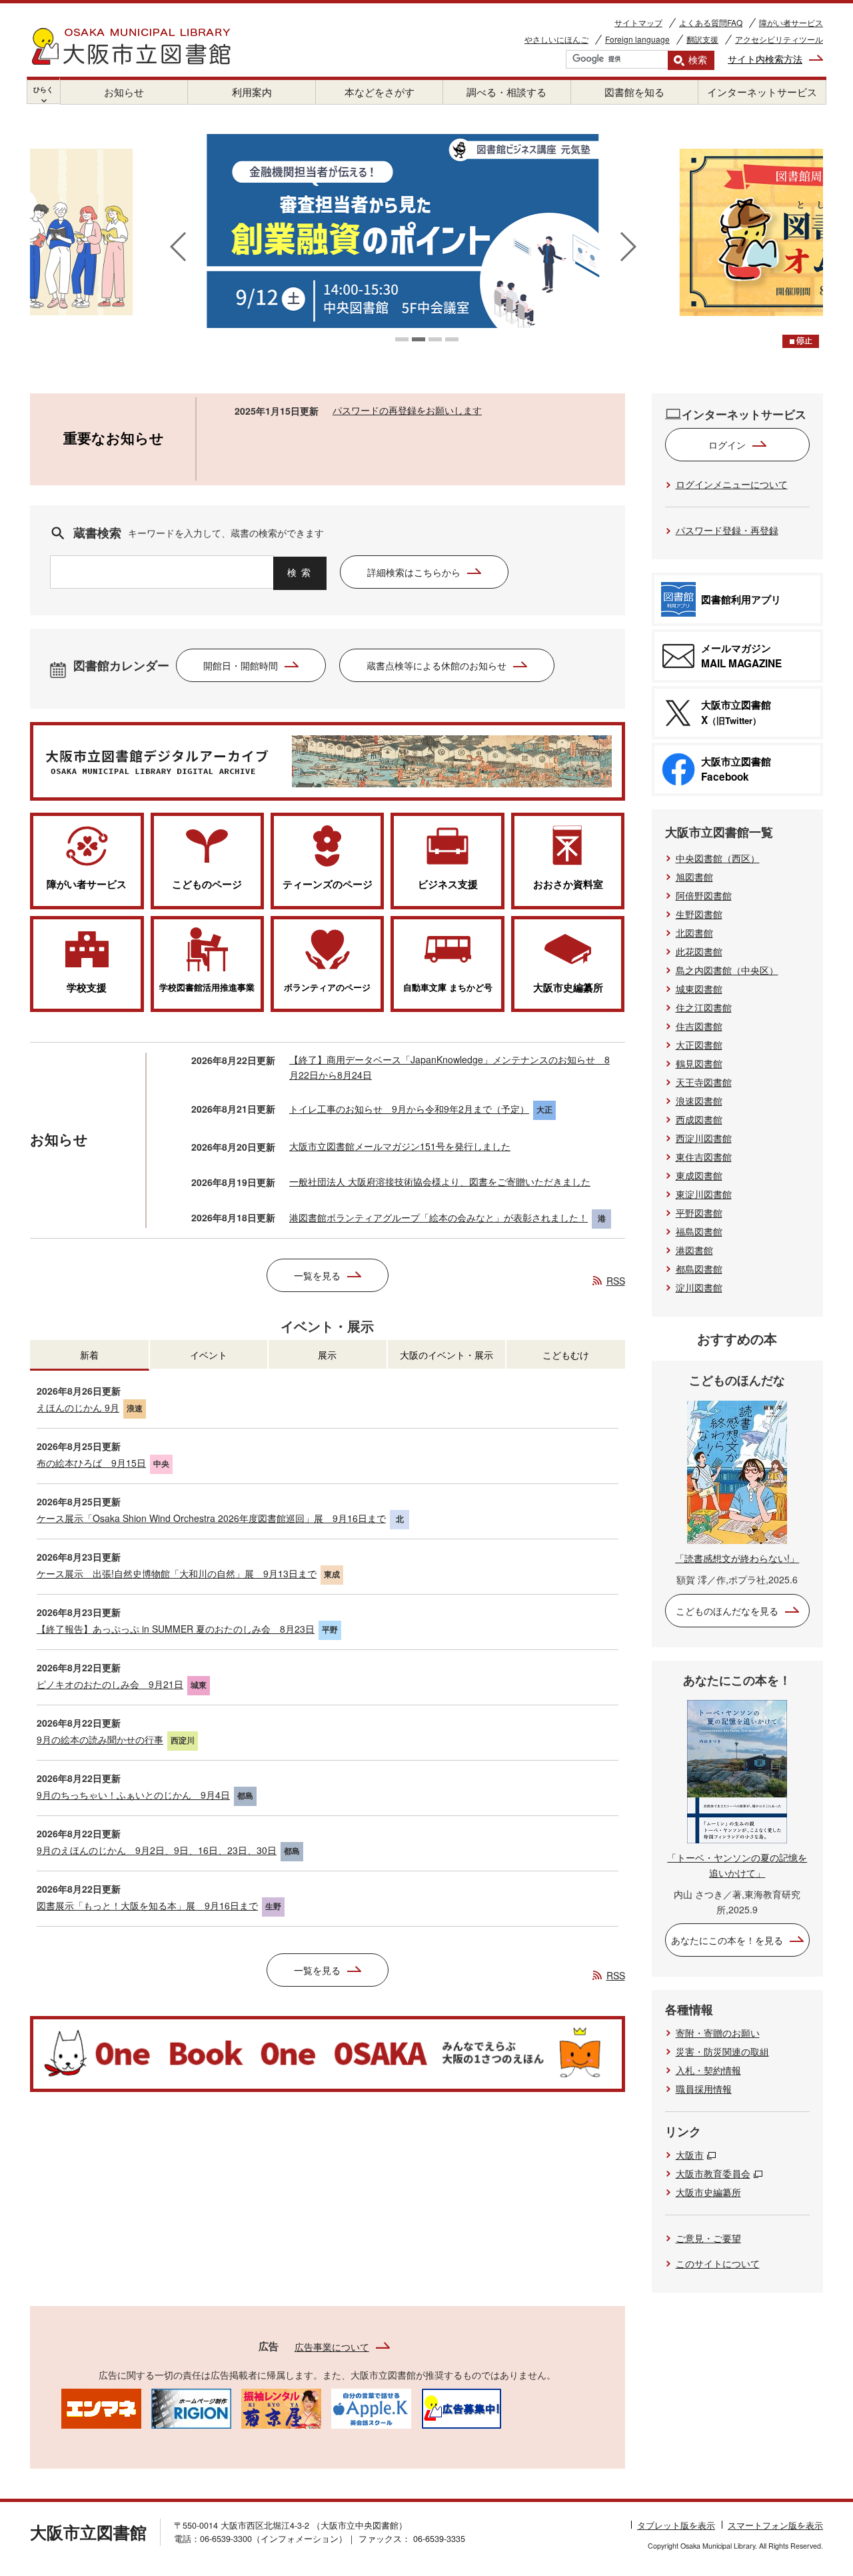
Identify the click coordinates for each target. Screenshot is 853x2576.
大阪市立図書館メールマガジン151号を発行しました (400, 1146)
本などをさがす (380, 92)
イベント (209, 1355)
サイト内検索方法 (765, 59)
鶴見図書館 (699, 1063)
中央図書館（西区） (718, 858)
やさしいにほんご (556, 39)
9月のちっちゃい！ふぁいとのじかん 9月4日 (133, 1795)
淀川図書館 (699, 1287)
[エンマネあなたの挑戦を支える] (101, 2407)
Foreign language (637, 39)
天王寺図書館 (704, 1082)
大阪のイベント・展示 (446, 1355)
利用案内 (252, 92)
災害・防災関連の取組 (722, 2051)
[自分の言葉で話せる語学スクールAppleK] (371, 2407)
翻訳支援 (702, 39)
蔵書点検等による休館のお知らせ (436, 665)
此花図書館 (699, 951)
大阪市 (690, 2155)
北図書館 (694, 933)
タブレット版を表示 (676, 2525)
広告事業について (332, 2347)
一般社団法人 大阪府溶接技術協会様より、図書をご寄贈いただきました (440, 1181)
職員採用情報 (704, 2089)
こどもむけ (566, 1355)
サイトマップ (638, 22)
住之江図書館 (704, 1007)
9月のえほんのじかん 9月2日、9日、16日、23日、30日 (157, 1850)
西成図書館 (699, 1119)
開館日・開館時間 (241, 665)
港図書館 (694, 1250)
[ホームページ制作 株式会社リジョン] (191, 2407)
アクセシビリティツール (779, 39)
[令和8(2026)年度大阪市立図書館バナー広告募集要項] (461, 2407)
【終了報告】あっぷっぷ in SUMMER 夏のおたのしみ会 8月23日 (176, 1629)
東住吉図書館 (704, 1157)
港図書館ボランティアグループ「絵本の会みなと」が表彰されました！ (438, 1217)
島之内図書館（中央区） (727, 970)
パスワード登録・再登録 (727, 530)
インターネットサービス (762, 92)
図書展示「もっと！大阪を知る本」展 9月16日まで (147, 1905)
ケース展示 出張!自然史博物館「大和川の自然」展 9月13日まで (177, 1573)
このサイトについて (718, 2263)
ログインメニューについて (732, 484)
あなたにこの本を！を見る (727, 1940)
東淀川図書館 (704, 1194)
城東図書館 (699, 989)
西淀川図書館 (704, 1138)
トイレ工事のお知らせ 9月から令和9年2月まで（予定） (409, 1109)
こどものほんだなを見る (727, 1611)
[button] (402, 339)
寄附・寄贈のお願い (718, 2033)
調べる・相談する (506, 92)
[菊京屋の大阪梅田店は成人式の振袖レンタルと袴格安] (281, 2407)
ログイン (727, 445)
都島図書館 (699, 1269)
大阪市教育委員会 (713, 2173)
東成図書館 (699, 1175)
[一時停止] (801, 341)
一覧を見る (317, 1275)
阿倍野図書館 (704, 895)
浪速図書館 (699, 1101)
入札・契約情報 (708, 2070)
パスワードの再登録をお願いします (407, 410)
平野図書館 (699, 1213)
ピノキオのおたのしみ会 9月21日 (110, 1684)
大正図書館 (699, 1045)
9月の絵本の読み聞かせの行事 (100, 1739)
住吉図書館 (699, 1026)
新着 (89, 1355)
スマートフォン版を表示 (775, 2525)
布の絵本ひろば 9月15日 (91, 1463)
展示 (327, 1355)
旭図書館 (694, 877)
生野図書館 (699, 914)
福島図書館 (699, 1231)
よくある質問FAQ (711, 22)
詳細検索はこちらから (414, 572)
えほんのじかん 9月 (78, 1407)
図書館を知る (634, 92)
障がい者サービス (791, 22)
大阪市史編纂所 (708, 2192)
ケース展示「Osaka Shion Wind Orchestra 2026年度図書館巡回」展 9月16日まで (211, 1518)
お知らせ (124, 92)
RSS (616, 1281)
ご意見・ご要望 (708, 2238)
